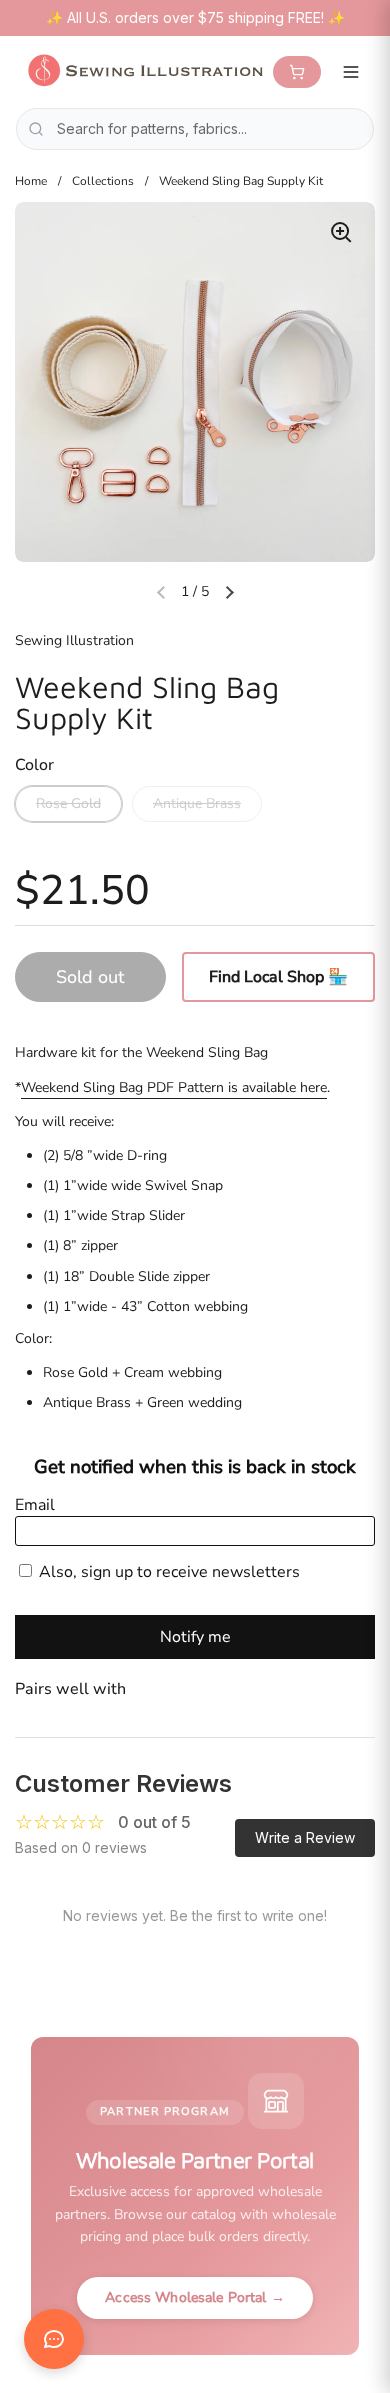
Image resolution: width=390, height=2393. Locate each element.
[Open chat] (54, 2339)
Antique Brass (197, 803)
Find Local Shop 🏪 (278, 977)
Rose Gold (68, 803)
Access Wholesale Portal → (195, 2297)
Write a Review (305, 1837)
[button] (229, 592)
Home (31, 181)
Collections (103, 181)
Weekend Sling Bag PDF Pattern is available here (174, 1087)
